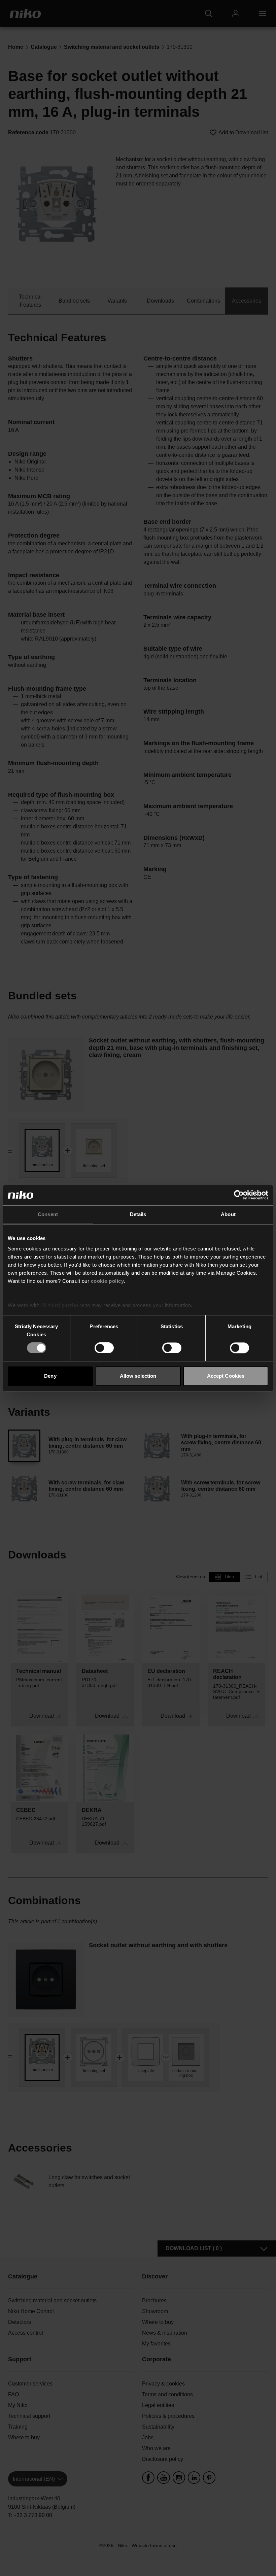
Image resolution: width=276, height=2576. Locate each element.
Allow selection (138, 1376)
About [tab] (228, 1214)
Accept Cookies (226, 1376)
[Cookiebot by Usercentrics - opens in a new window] (239, 1195)
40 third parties (60, 1305)
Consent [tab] (48, 1214)
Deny (50, 1376)
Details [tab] (138, 1214)
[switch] (104, 1348)
